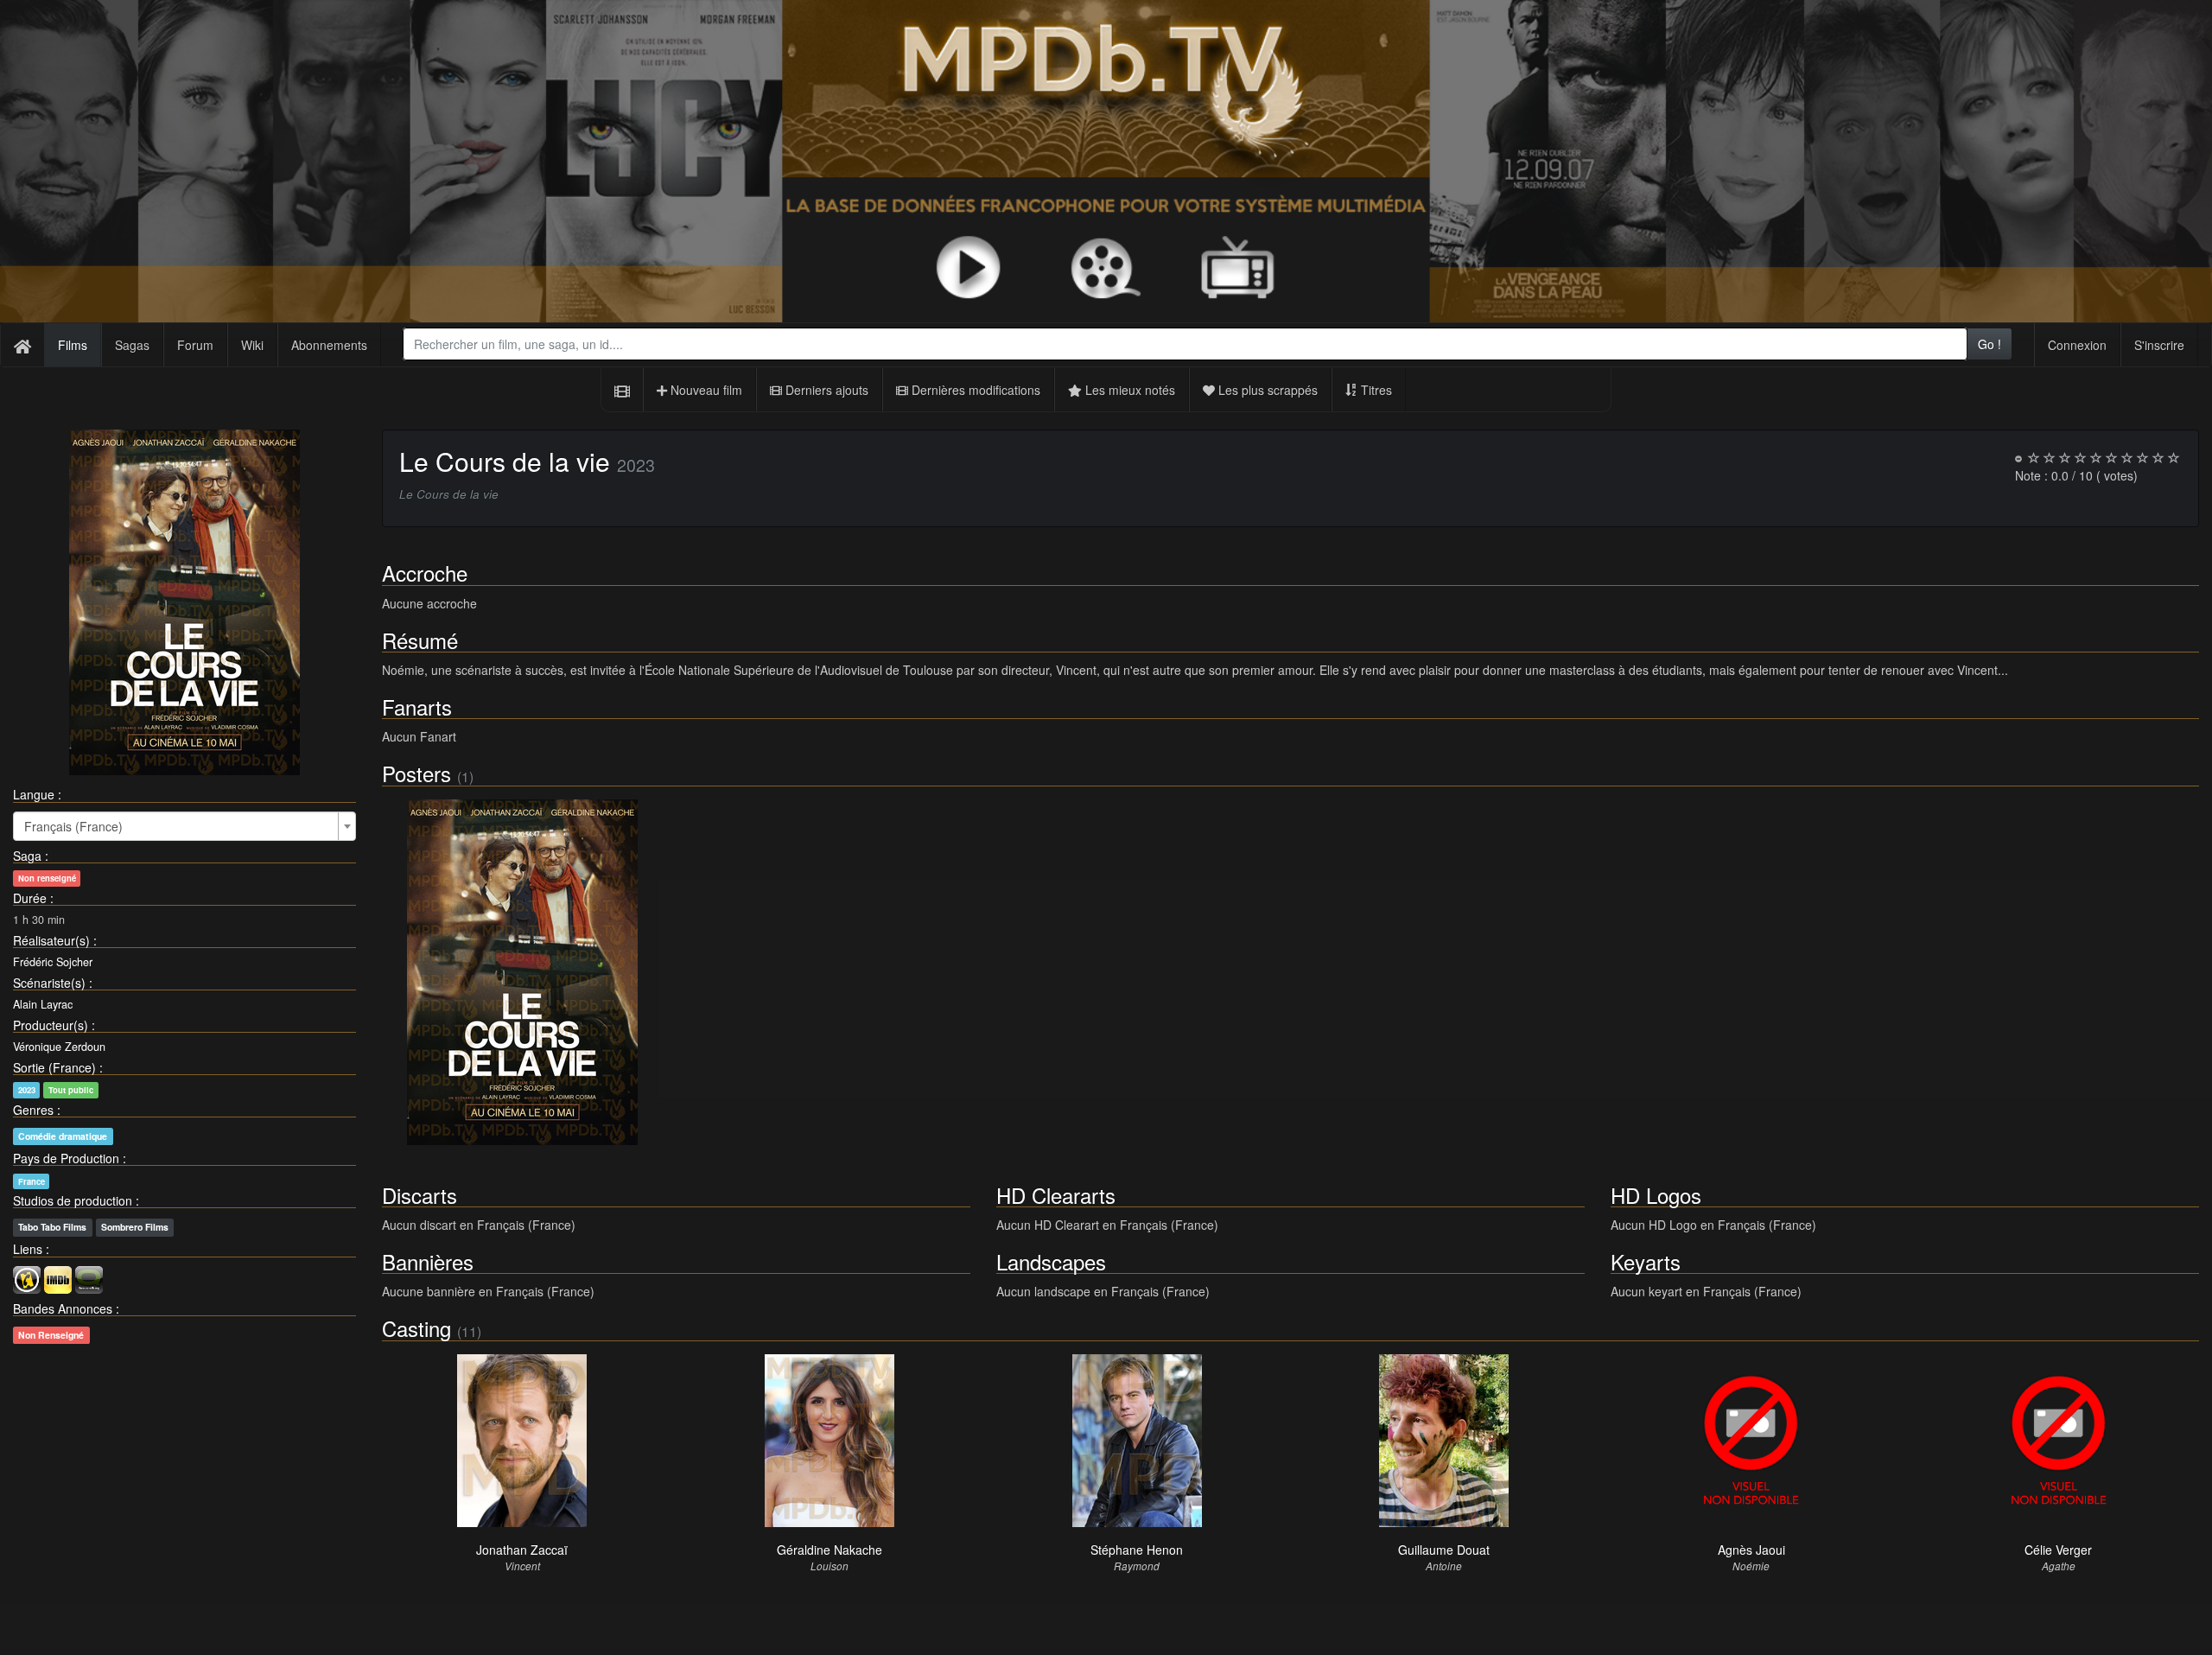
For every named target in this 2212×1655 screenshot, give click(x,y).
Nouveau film (705, 390)
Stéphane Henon (1137, 1550)
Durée (30, 898)
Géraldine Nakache (829, 1550)
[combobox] (1185, 344)
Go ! (1990, 344)
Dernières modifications (974, 390)
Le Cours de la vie (505, 461)
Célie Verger (2058, 1550)
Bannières (428, 1261)
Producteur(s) (51, 1025)
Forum (195, 345)
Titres (1375, 390)
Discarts (420, 1195)
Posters (416, 773)
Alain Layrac (43, 1004)
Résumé (420, 640)
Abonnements (329, 345)
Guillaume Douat (1444, 1550)
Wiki (252, 345)
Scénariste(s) (49, 983)
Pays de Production (66, 1158)
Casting (416, 1328)
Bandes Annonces (63, 1308)
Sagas (132, 345)
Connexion (2077, 345)
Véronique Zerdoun (59, 1047)
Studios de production (73, 1200)
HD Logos (1656, 1195)
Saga (27, 856)
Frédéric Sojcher (53, 962)
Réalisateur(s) (51, 940)
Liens (28, 1249)
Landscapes (1051, 1261)
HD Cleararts (1056, 1195)
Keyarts (1646, 1261)
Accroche (425, 573)
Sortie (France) (54, 1067)
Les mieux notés (1128, 390)
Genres (33, 1110)
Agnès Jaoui (1751, 1550)
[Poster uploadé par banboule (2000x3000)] (523, 972)
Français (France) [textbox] (73, 826)
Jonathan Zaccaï (522, 1550)
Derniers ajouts (825, 390)
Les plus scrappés (1266, 390)
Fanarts (417, 707)
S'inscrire (2159, 345)
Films (73, 345)
